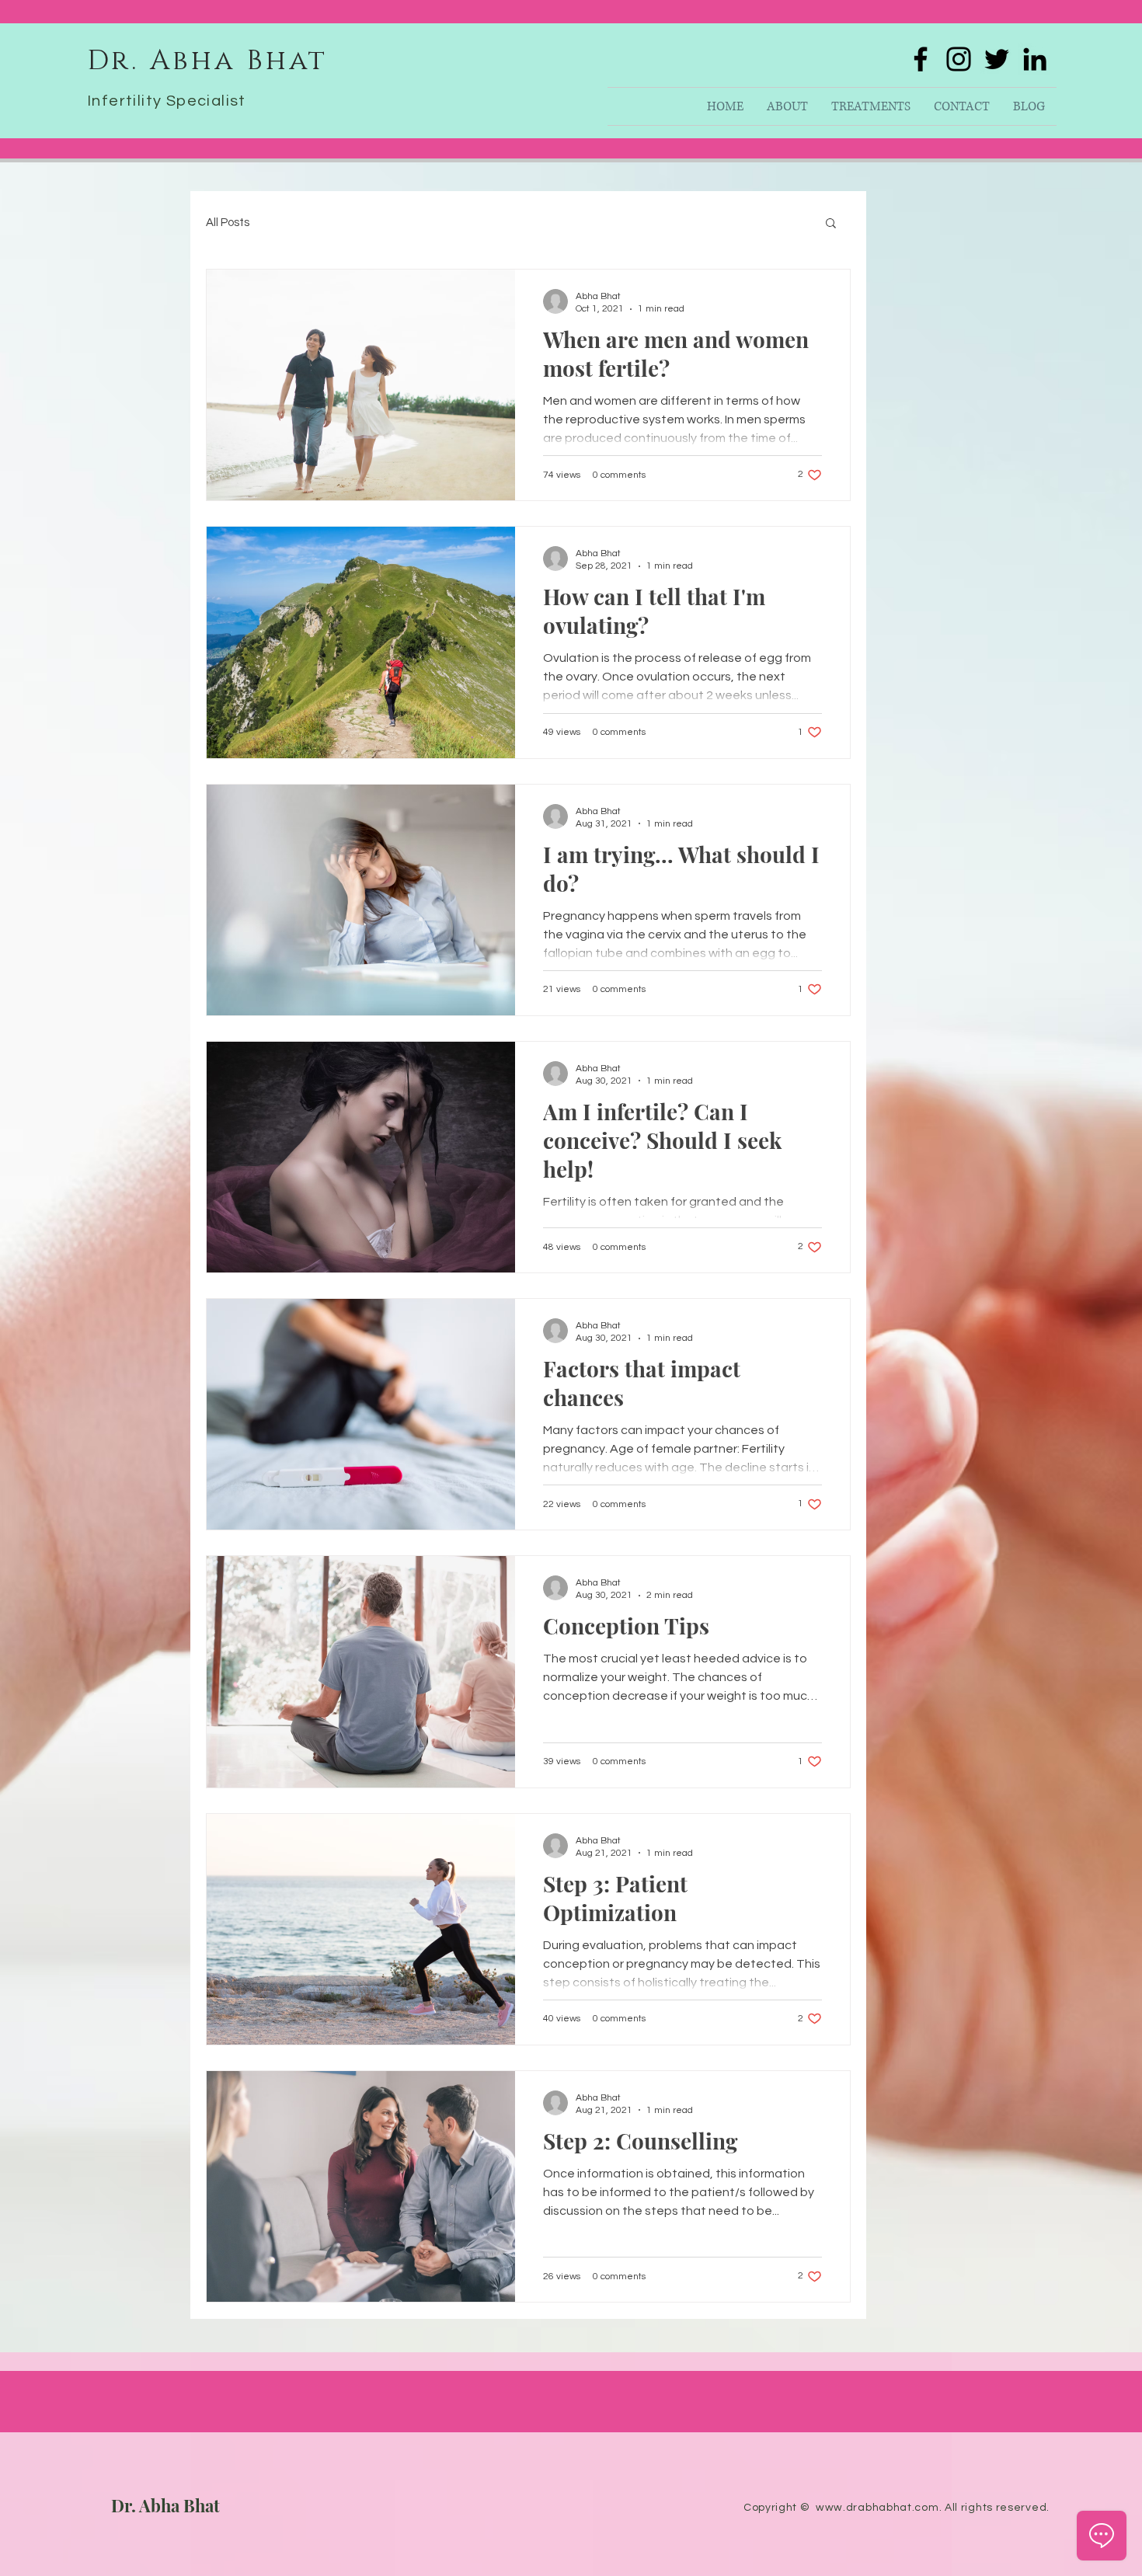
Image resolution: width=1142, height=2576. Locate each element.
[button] (831, 224)
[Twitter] (997, 59)
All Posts (228, 223)
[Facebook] (921, 59)
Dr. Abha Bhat (165, 2505)
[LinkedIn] (1035, 59)
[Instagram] (959, 59)
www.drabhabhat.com (877, 2508)
